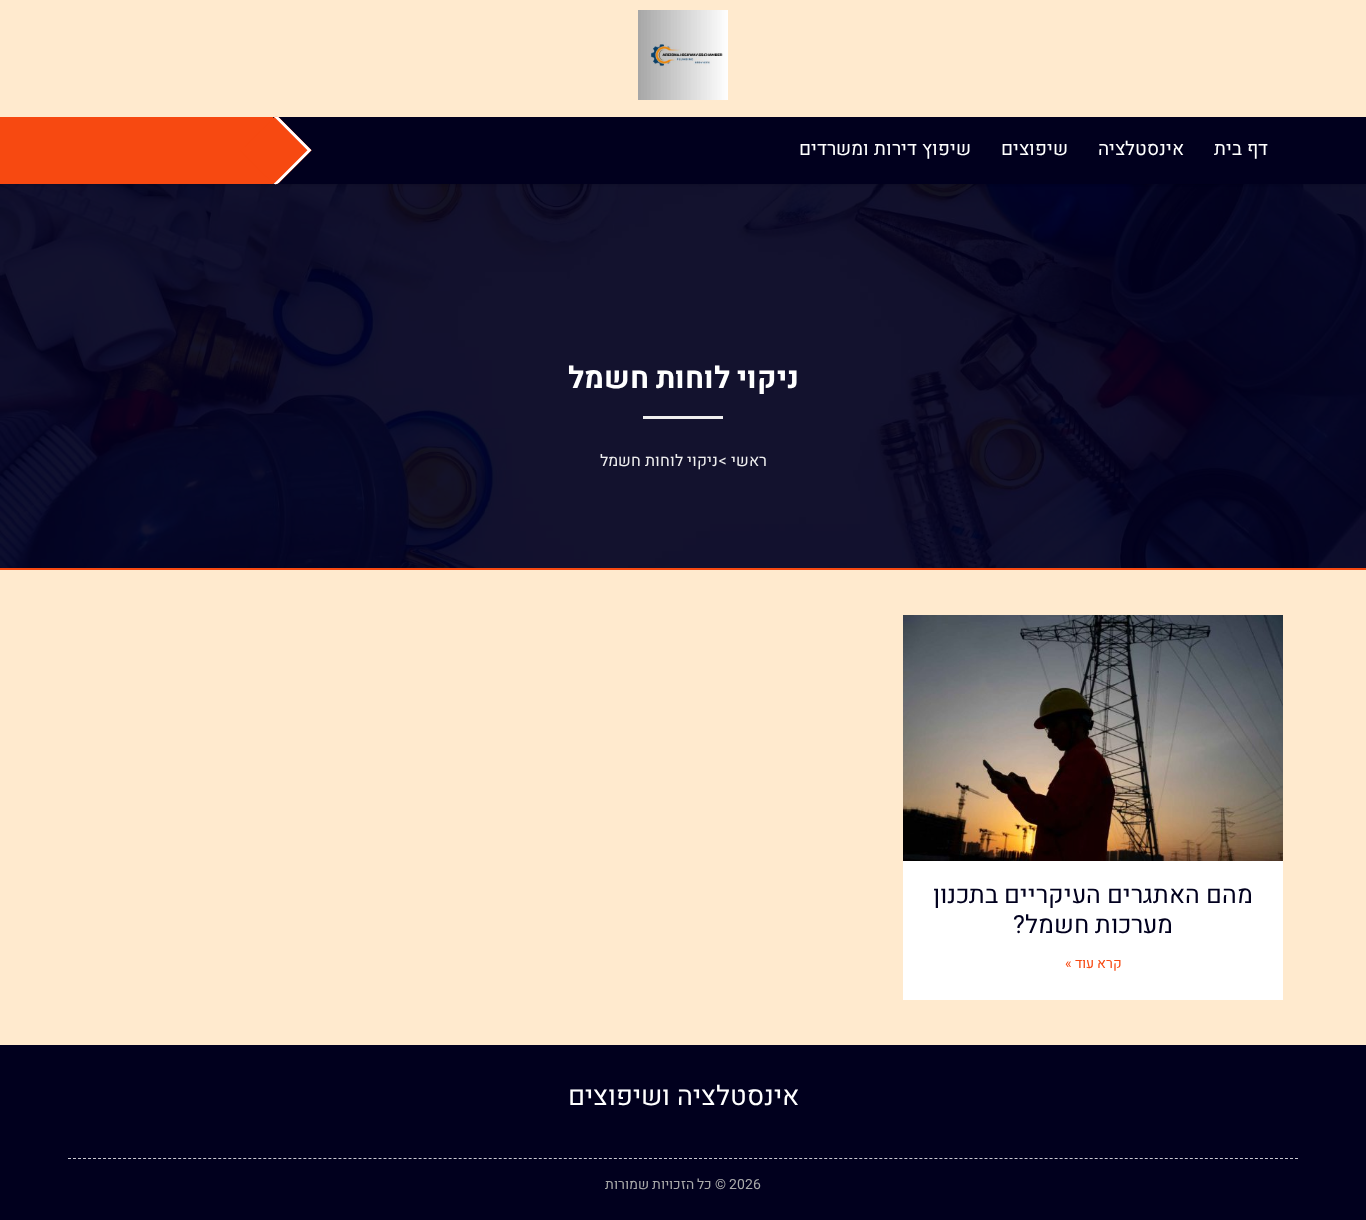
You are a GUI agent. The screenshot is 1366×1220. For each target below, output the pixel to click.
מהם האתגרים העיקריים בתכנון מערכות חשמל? (1093, 910)
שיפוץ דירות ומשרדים (885, 149)
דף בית (1241, 149)
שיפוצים (1034, 149)
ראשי (749, 461)
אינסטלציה (1141, 149)
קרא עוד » (1093, 963)
